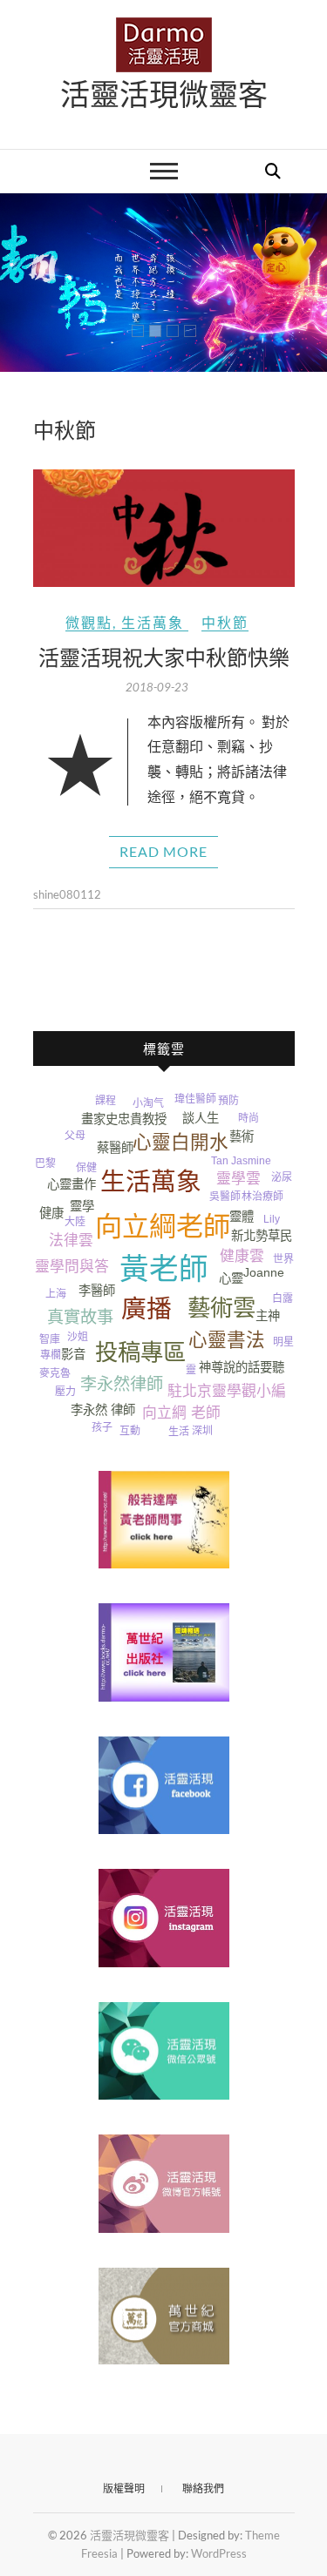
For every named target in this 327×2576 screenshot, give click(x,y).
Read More (163, 851)
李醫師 (97, 1291)
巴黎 (45, 1163)
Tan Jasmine (241, 1161)
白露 (283, 1298)
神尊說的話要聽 (242, 1367)
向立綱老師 (163, 1227)
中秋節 (225, 622)
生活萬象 (153, 622)
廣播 (146, 1309)
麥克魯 (55, 1373)
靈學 (82, 1206)
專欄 (51, 1355)
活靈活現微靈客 (164, 93)
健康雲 (242, 1256)
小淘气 (148, 1103)
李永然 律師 (103, 1410)
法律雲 (71, 1241)
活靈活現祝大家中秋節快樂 (164, 657)
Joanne (264, 1272)
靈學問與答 (72, 1267)
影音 (73, 1354)
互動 (130, 1431)
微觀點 (89, 622)
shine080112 (67, 894)
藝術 (242, 1136)
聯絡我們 (203, 2488)
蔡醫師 (115, 1148)
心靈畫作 (72, 1184)
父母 (75, 1136)
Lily (272, 1219)
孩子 (102, 1427)
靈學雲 (238, 1179)
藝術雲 (221, 1308)
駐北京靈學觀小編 (227, 1391)
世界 (283, 1259)
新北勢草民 (262, 1236)
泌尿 (282, 1177)
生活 (179, 1432)
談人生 (201, 1118)
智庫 (50, 1339)
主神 (268, 1316)
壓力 (65, 1392)
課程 (106, 1101)
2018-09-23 (157, 687)
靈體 (242, 1217)
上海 (56, 1294)
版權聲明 (124, 2488)
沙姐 (78, 1337)
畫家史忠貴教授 (124, 1119)
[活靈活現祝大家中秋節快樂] (164, 528)
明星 (283, 1342)
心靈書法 (227, 1340)
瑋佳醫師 (195, 1099)
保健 (86, 1168)
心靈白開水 (181, 1142)
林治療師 (262, 1197)
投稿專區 (140, 1352)
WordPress (219, 2553)
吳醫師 (225, 1197)
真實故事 (80, 1317)
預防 (228, 1101)
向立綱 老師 (181, 1413)
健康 (51, 1213)
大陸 (75, 1222)
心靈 (231, 1278)
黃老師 (164, 1269)
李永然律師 (122, 1384)
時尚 (249, 1118)
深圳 (202, 1431)
